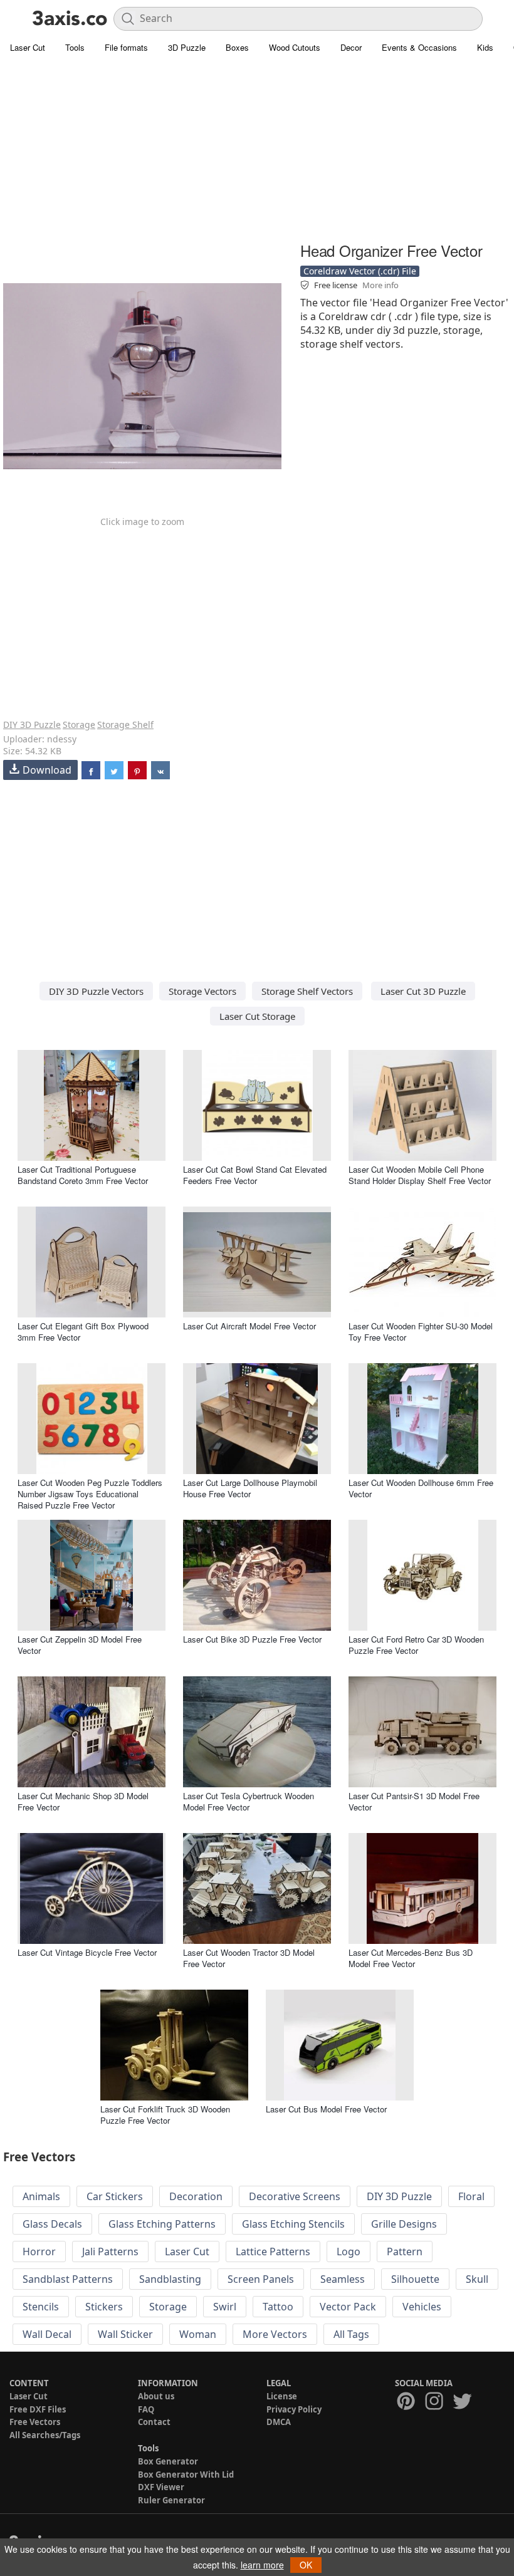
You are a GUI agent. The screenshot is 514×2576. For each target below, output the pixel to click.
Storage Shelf (125, 724)
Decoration (196, 2196)
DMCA (279, 2422)
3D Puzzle (187, 47)
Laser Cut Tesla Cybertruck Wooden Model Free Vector (249, 1801)
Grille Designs (404, 2224)
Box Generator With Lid (186, 2475)
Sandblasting (170, 2279)
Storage (79, 724)
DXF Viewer (161, 2487)
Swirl (225, 2307)
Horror (39, 2251)
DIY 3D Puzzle (32, 724)
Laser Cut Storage (257, 1016)
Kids (485, 47)
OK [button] (306, 2565)
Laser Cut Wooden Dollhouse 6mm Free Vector (421, 1488)
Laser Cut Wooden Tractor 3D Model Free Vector (249, 1958)
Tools (75, 47)
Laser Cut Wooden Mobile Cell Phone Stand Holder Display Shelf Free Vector (420, 1175)
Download (47, 770)
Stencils (41, 2307)
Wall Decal (47, 2334)
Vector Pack (348, 2307)
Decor (351, 47)
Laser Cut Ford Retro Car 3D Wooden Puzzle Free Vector (416, 1645)
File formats (126, 47)
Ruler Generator (171, 2500)
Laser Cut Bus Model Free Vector (326, 2109)
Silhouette (415, 2279)
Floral (471, 2196)
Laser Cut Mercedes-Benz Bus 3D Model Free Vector (411, 1958)
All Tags (351, 2334)
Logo (349, 2251)
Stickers (104, 2307)
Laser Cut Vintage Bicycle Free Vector (87, 1952)
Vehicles (422, 2307)
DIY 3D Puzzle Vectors (96, 991)
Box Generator (168, 2461)
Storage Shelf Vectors (307, 991)
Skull (477, 2279)
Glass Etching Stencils (293, 2224)
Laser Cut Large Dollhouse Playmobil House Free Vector (250, 1488)
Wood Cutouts (295, 47)
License (282, 2396)
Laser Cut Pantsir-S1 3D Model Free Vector (414, 1801)
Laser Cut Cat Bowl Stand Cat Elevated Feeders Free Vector (255, 1175)
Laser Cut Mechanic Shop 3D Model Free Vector (83, 1801)
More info (380, 285)
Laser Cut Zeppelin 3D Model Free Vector (80, 1645)
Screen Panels (261, 2279)
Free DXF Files (38, 2409)
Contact (154, 2422)
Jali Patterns (110, 2251)
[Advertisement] (257, 150)
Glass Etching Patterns (162, 2224)
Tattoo (278, 2307)
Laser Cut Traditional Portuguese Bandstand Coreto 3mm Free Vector (83, 1175)
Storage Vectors (202, 991)
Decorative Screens (295, 2196)
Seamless (343, 2279)
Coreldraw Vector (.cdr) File (360, 271)
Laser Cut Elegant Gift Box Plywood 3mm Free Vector (83, 1332)
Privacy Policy (294, 2409)
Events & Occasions (419, 47)
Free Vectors (35, 2422)
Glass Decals (52, 2224)
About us (156, 2396)
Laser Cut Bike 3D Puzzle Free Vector (252, 1639)
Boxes (237, 47)
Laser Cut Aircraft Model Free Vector (249, 1326)
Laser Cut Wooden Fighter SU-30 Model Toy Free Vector (421, 1332)
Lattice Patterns (273, 2251)
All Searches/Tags (45, 2435)
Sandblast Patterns (68, 2279)
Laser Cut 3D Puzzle (423, 991)
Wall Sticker (125, 2334)
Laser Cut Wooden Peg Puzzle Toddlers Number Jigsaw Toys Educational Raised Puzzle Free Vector (90, 1494)
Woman (198, 2334)
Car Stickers (115, 2196)
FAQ (146, 2409)
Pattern (405, 2251)
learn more (262, 2565)
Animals (41, 2196)
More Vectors (275, 2334)
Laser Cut (28, 47)
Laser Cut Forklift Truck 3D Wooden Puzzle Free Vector (165, 2115)
